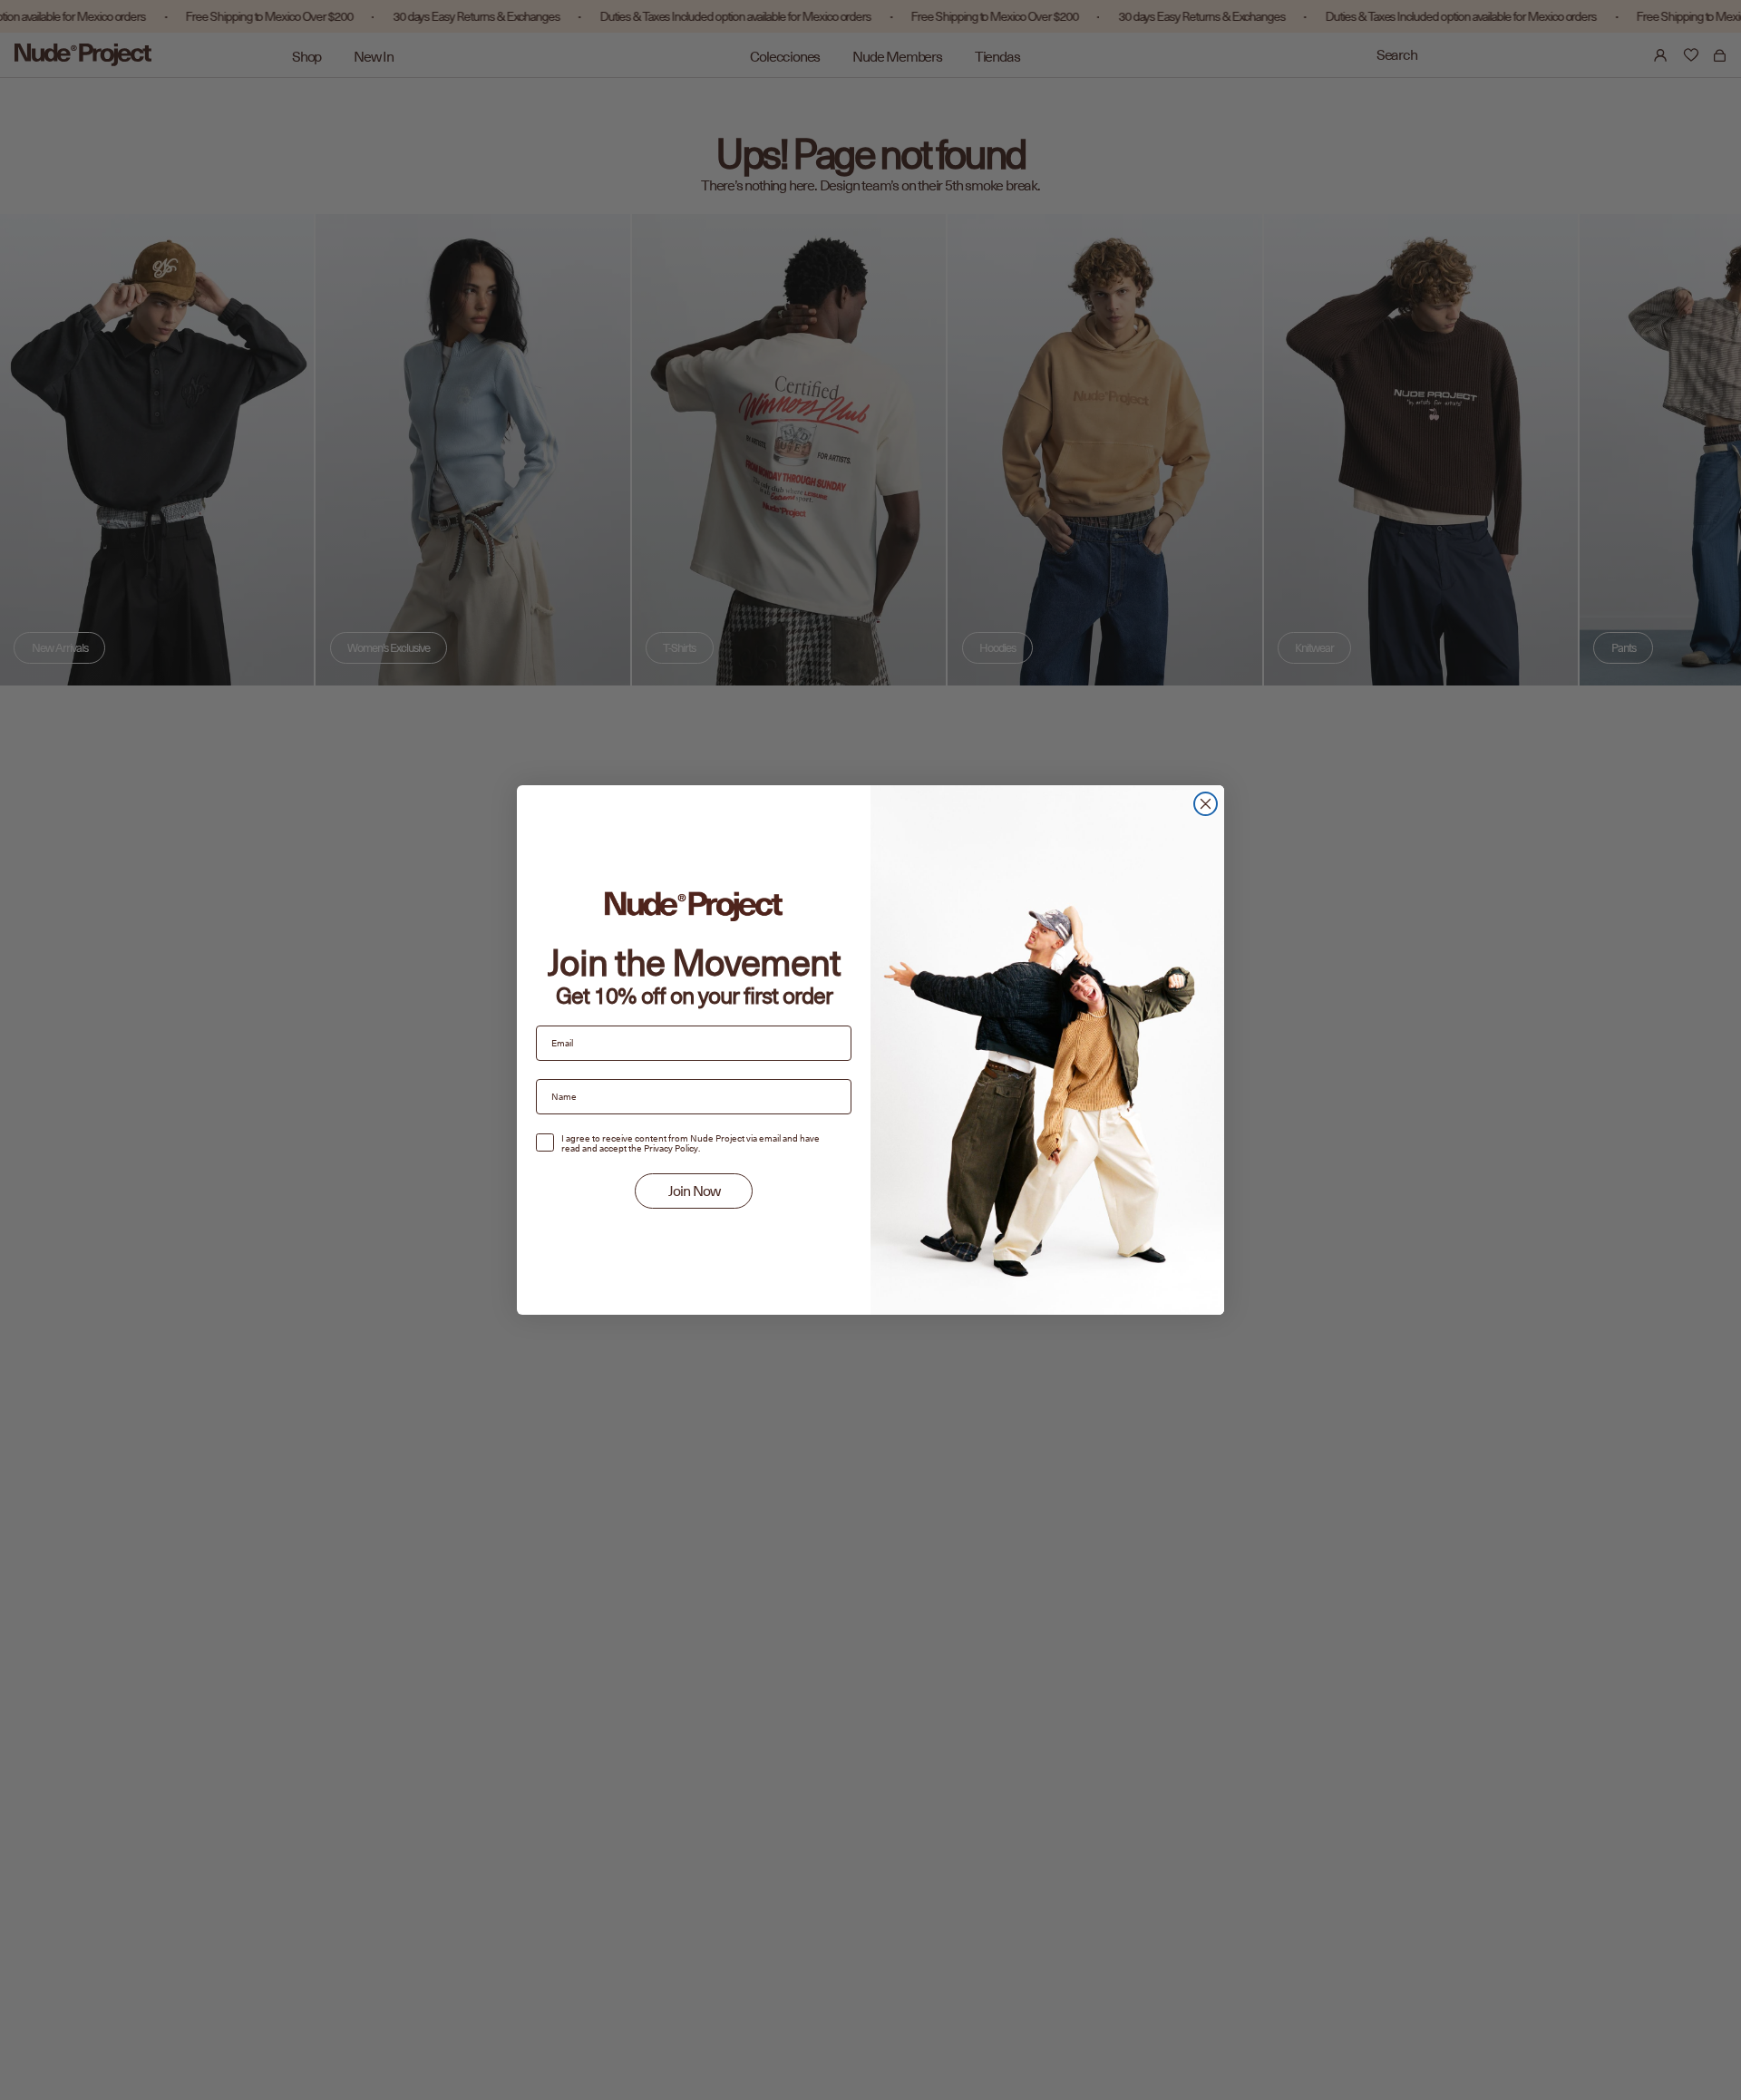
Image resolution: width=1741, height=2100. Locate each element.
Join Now (694, 1191)
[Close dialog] (1206, 804)
